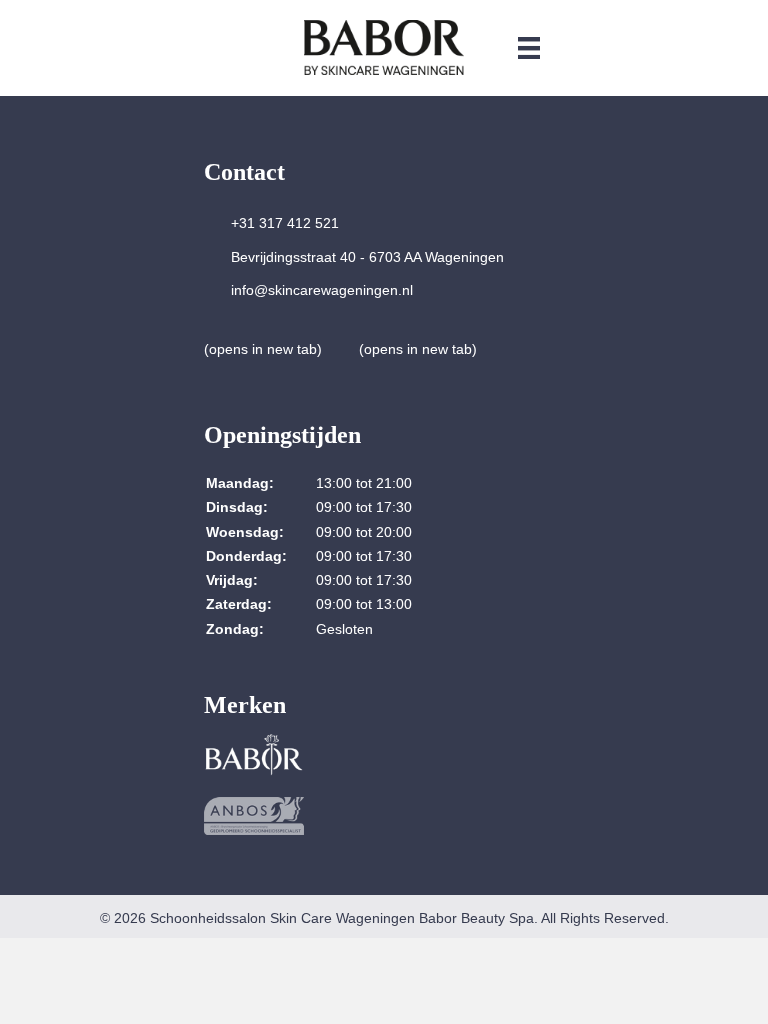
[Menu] (529, 47)
